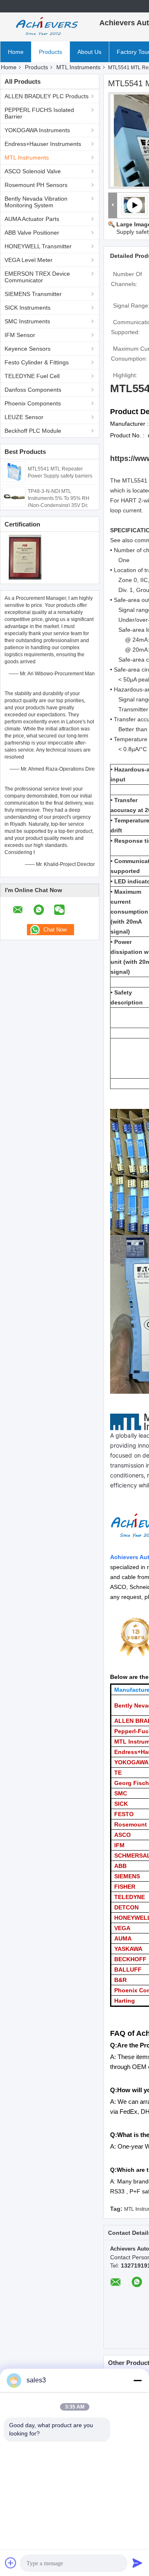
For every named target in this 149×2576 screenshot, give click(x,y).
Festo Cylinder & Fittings (37, 362)
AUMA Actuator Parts (32, 219)
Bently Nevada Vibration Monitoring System (36, 202)
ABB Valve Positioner (32, 233)
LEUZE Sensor (24, 417)
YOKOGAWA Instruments (37, 130)
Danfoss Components (33, 390)
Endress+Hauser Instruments (43, 144)
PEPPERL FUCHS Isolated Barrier (39, 113)
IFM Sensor (20, 335)
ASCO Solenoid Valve (33, 171)
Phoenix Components (33, 403)
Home (16, 52)
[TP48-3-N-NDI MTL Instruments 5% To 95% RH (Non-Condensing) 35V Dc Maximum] (14, 497)
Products (50, 52)
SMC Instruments (27, 321)
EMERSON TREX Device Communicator (37, 277)
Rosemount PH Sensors (36, 185)
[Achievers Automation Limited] (46, 27)
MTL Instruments (78, 67)
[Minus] (137, 2380)
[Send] (137, 2563)
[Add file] (11, 2563)
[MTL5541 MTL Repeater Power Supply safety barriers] (14, 471)
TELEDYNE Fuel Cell (32, 376)
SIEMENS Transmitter (33, 294)
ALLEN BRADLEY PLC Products (47, 96)
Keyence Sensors (28, 349)
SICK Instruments (28, 308)
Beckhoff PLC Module (33, 431)
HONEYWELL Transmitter (38, 246)
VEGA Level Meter (29, 260)
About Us (89, 52)
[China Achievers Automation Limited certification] (25, 557)
